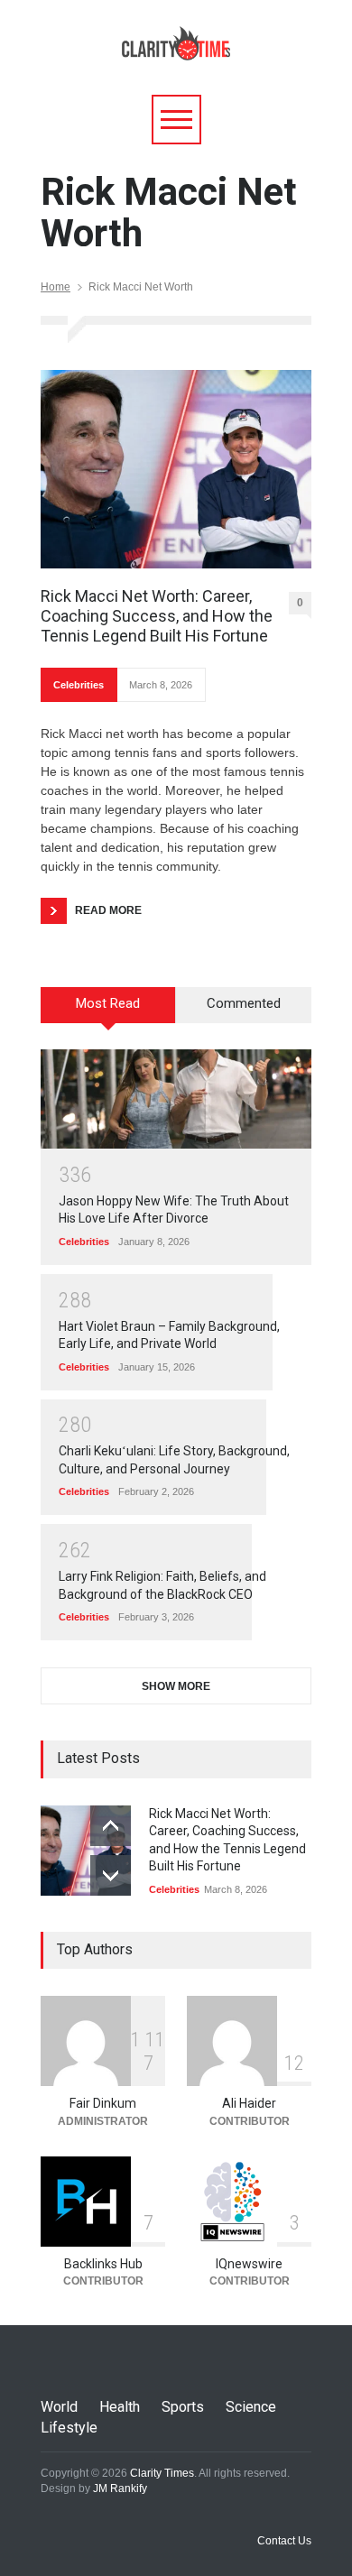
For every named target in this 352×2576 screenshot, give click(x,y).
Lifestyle (69, 2428)
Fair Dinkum (103, 2103)
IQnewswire (249, 2264)
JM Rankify (120, 2488)
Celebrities (79, 685)
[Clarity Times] (176, 38)
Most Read (108, 1003)
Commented (244, 1003)
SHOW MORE (176, 1686)
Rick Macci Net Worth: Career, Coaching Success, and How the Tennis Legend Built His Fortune (157, 615)
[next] (111, 1875)
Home (56, 287)
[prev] (111, 1826)
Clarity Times (162, 2473)
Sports (183, 2407)
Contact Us (284, 2541)
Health (120, 2407)
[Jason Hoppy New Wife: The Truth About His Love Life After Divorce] (176, 1099)
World (59, 2407)
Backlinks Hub (103, 2264)
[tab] (108, 1011)
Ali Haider (249, 2103)
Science (251, 2407)
